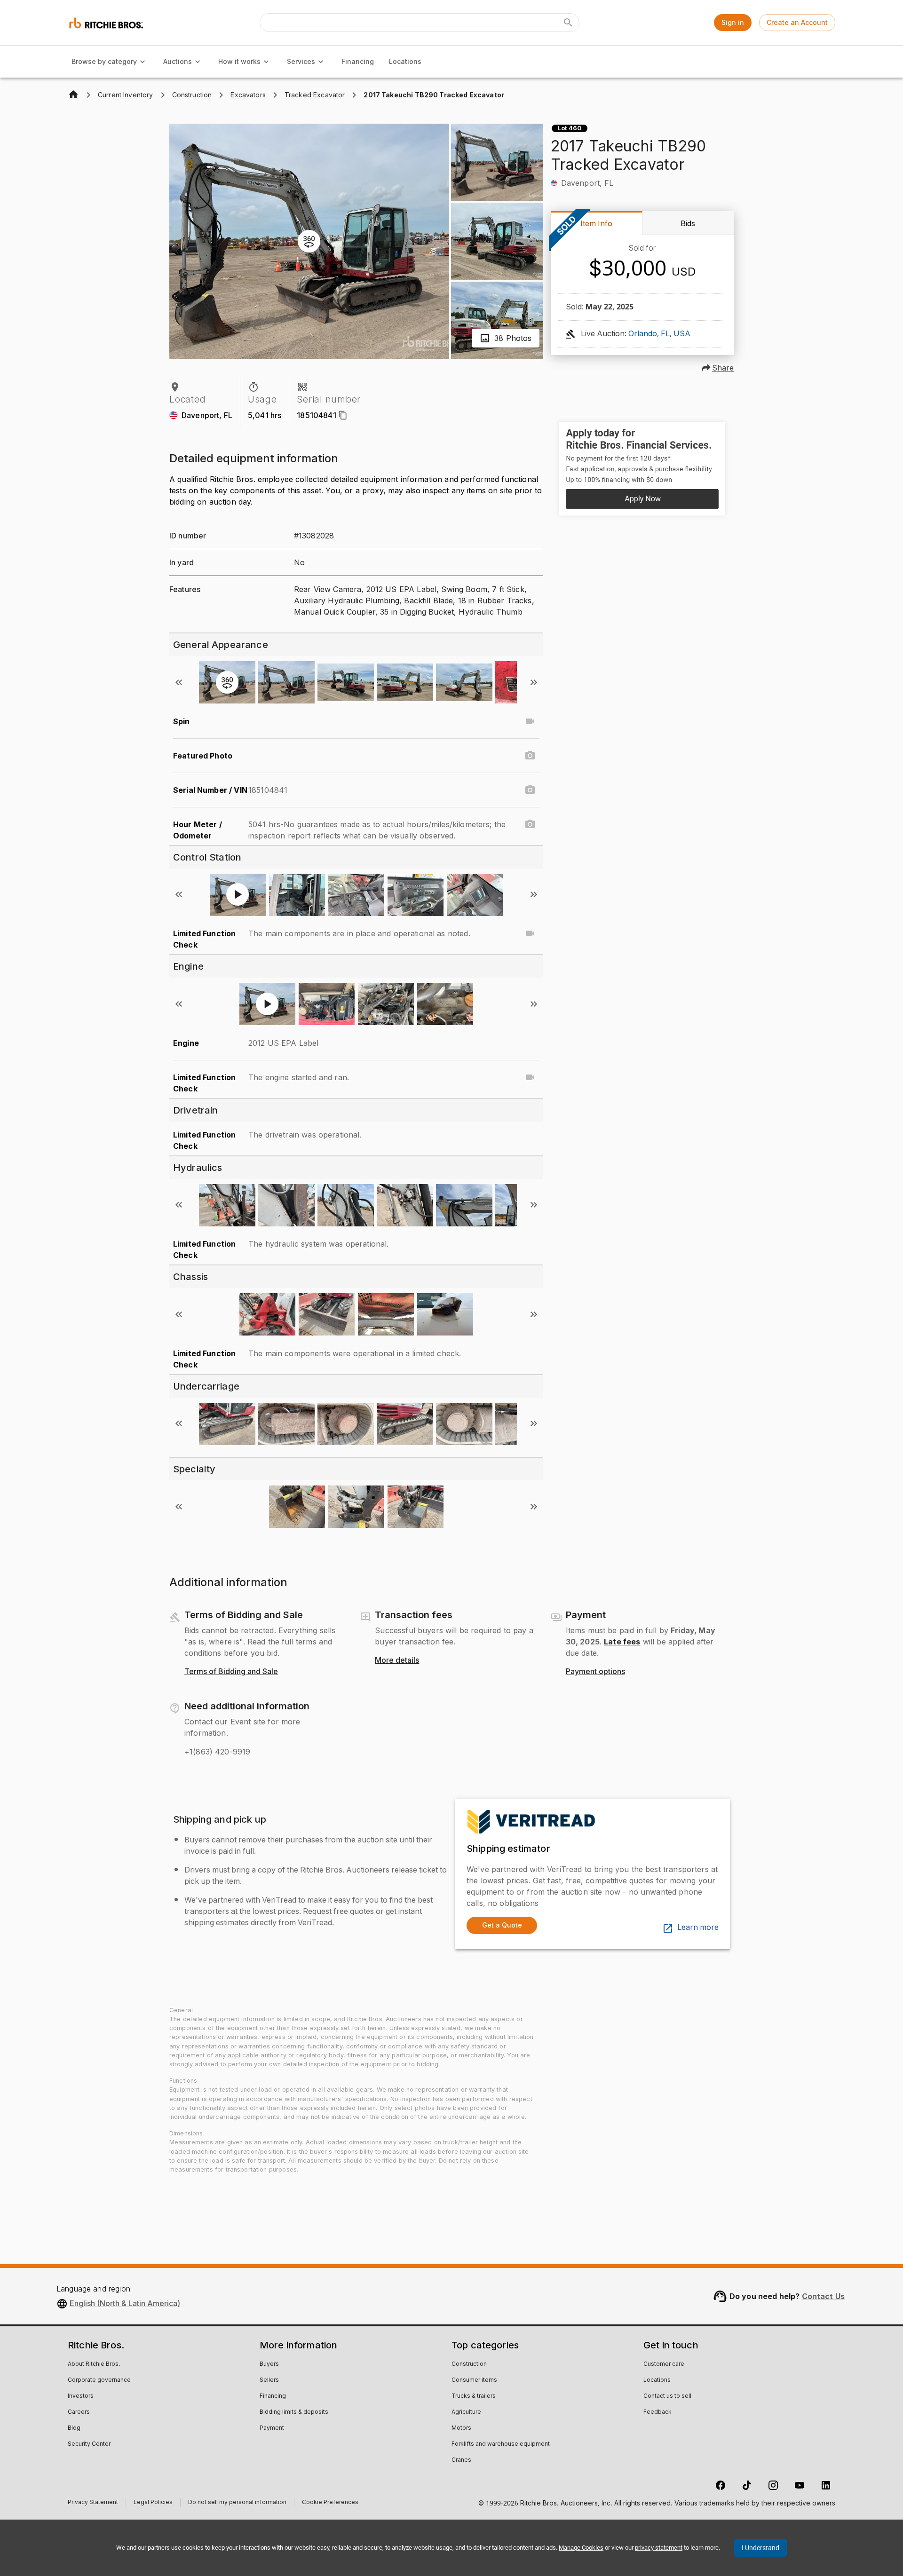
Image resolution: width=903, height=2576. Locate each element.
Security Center (89, 2444)
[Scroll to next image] (534, 682)
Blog (74, 2428)
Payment (272, 2428)
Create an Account (797, 22)
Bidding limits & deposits (294, 2412)
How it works (239, 61)
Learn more (698, 1928)
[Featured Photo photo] (530, 756)
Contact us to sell (667, 2396)
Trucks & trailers (474, 2396)
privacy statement (659, 2548)
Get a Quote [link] (502, 1925)
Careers (79, 2412)
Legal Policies (153, 2503)
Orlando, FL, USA (659, 334)
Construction (469, 2364)
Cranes (461, 2460)
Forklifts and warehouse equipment (501, 2444)
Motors (461, 2428)
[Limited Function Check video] (530, 933)
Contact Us (824, 2296)
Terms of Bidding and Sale (231, 1672)
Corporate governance (99, 2380)
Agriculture (466, 2412)
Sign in (733, 22)
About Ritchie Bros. (94, 2364)
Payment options (595, 1672)
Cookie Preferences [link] (330, 2503)
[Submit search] (568, 23)
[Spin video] (530, 721)
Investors (81, 2396)
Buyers (269, 2364)
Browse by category (104, 61)
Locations (405, 61)
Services (301, 61)
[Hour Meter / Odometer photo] (530, 824)
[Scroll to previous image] (179, 682)
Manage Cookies (581, 2548)
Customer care (664, 2364)
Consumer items (474, 2380)
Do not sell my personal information (237, 2503)
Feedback (657, 2412)
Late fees (622, 1642)
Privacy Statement (93, 2503)
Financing (358, 61)
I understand (760, 2548)
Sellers (269, 2380)
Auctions (178, 61)
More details (397, 1660)
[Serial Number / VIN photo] (530, 790)
